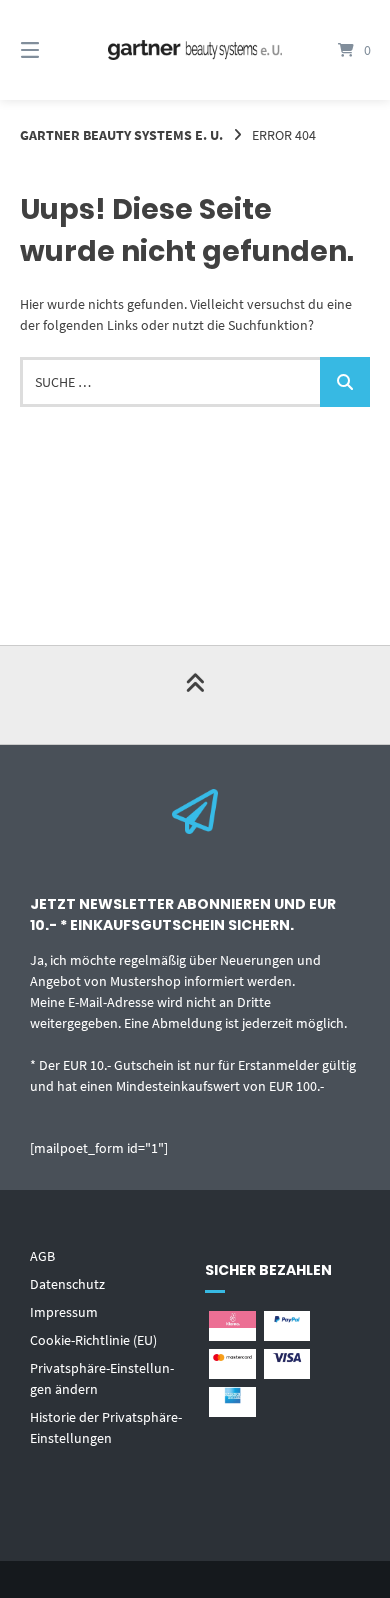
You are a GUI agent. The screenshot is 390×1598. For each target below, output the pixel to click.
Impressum (64, 1312)
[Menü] (55, 50)
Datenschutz (67, 1284)
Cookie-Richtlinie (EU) (93, 1340)
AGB (42, 1256)
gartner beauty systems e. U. (121, 135)
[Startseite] (194, 50)
